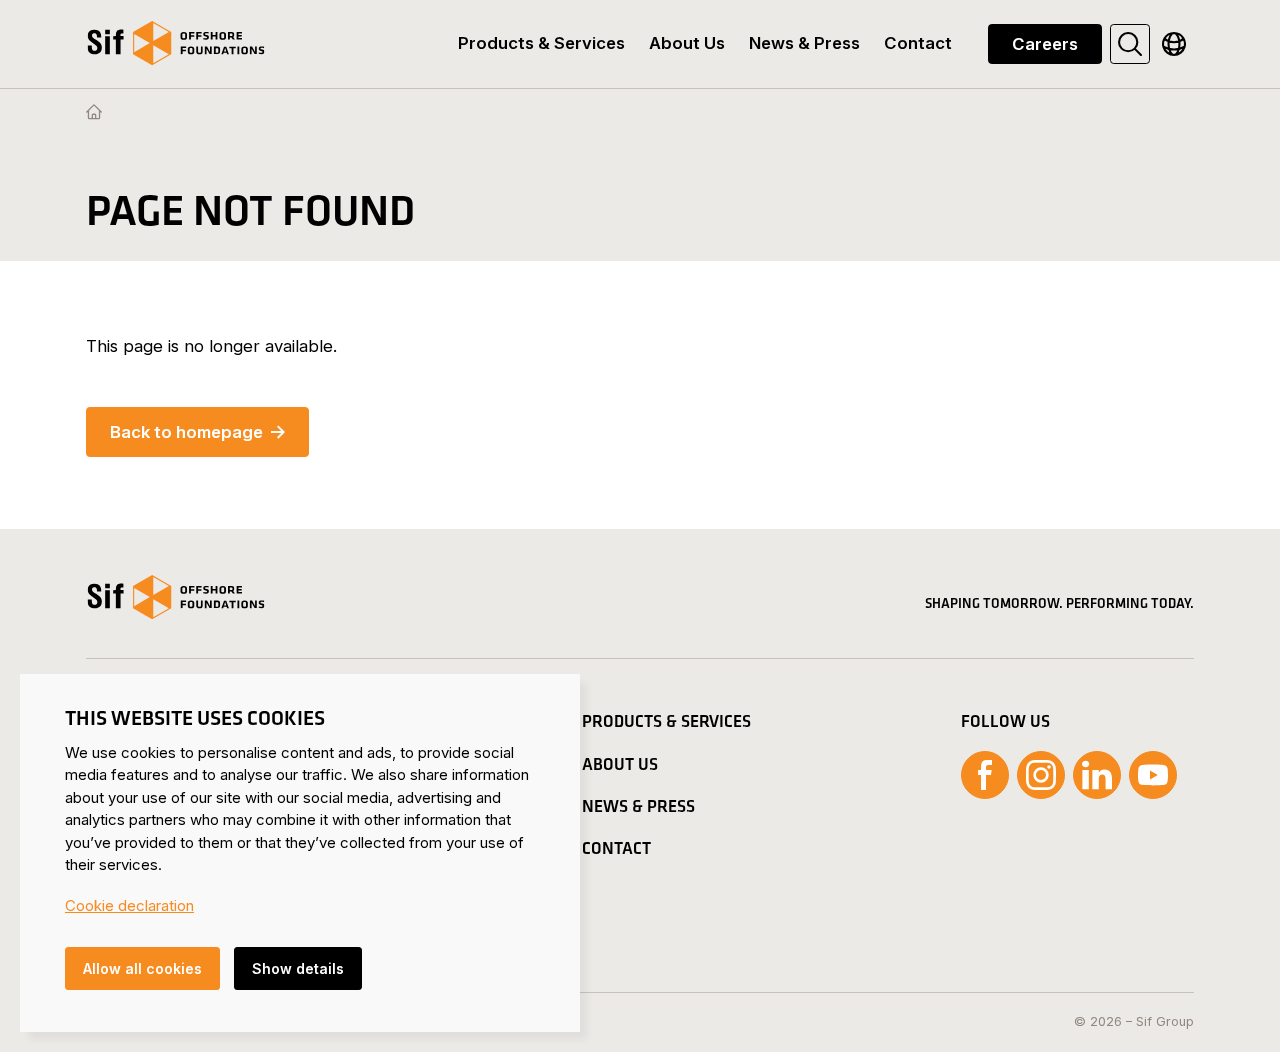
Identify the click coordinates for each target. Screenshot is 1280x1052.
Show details (298, 968)
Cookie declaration (129, 905)
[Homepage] (94, 113)
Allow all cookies (142, 968)
